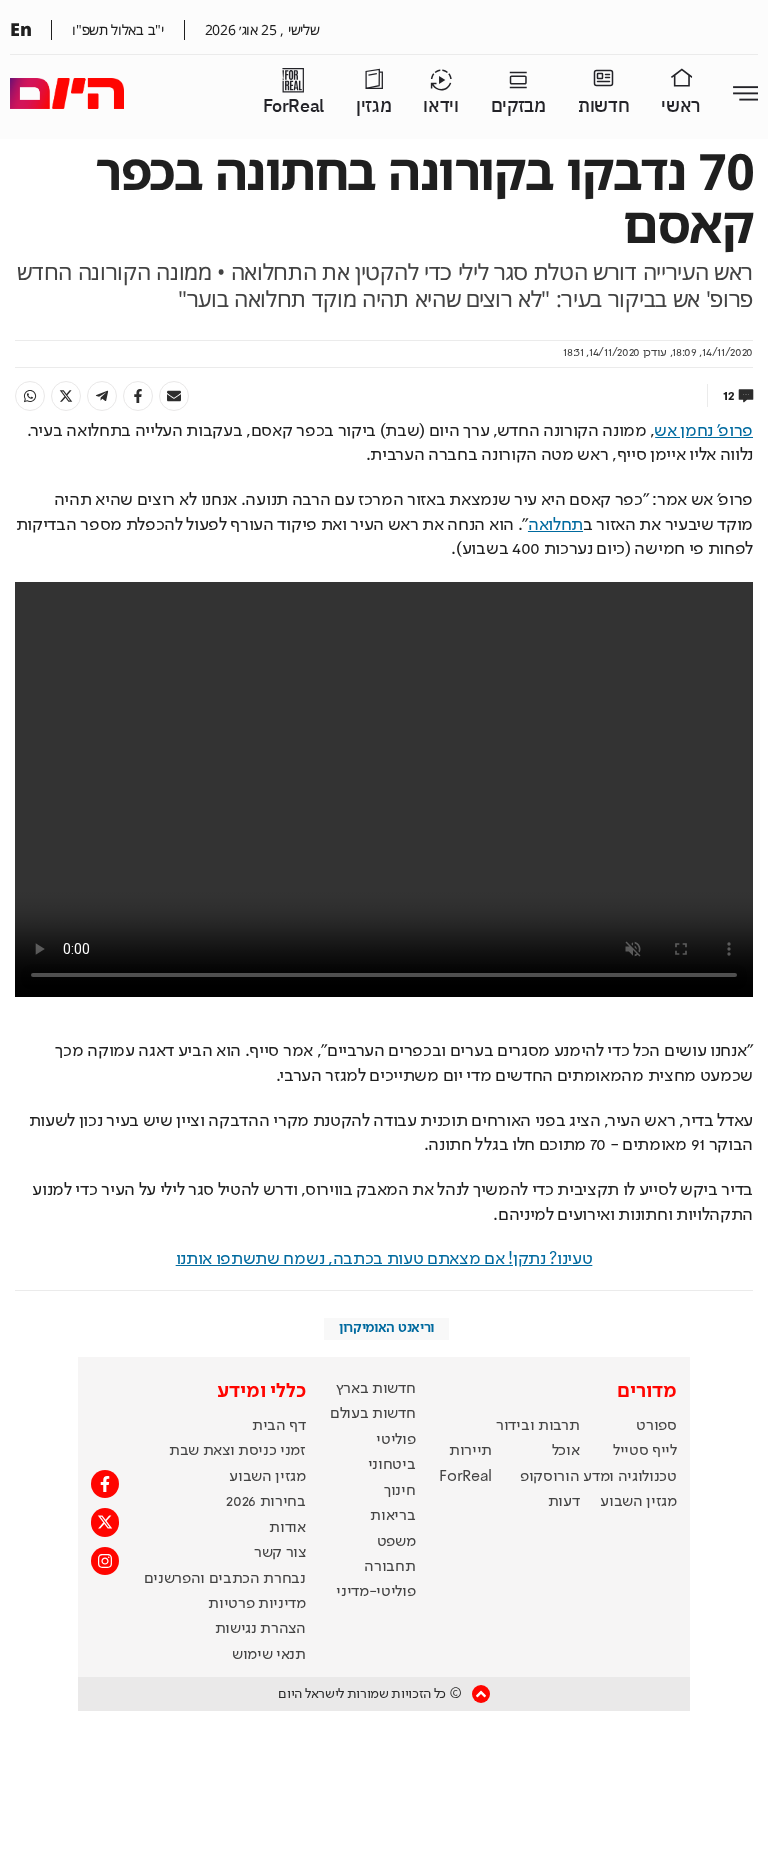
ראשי (681, 106)
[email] (174, 396)
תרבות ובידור (537, 1426)
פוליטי (395, 1440)
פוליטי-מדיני (375, 1592)
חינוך (399, 1491)
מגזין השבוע (638, 1502)
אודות (287, 1528)
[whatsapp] (30, 396)
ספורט (656, 1426)
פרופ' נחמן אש (704, 431)
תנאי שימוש (269, 1655)
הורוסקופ (549, 1477)
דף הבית (279, 1426)
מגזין (373, 106)
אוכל (566, 1451)
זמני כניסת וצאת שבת (237, 1451)
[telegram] (102, 396)
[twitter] (66, 396)
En (20, 29)
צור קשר (280, 1553)
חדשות (603, 106)
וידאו (440, 106)
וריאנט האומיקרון (386, 1328)
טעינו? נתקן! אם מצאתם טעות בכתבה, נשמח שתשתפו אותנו (384, 1259)
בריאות (392, 1516)
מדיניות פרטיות (257, 1604)
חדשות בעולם (372, 1414)
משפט (396, 1542)
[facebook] (138, 396)
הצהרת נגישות (260, 1629)
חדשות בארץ (376, 1389)
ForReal (293, 106)
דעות (564, 1502)
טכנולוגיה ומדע (630, 1477)
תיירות (470, 1451)
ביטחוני (392, 1465)
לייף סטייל (645, 1451)
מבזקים (518, 106)
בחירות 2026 (266, 1502)
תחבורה (389, 1567)
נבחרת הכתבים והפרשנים (225, 1579)
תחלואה (555, 525)
